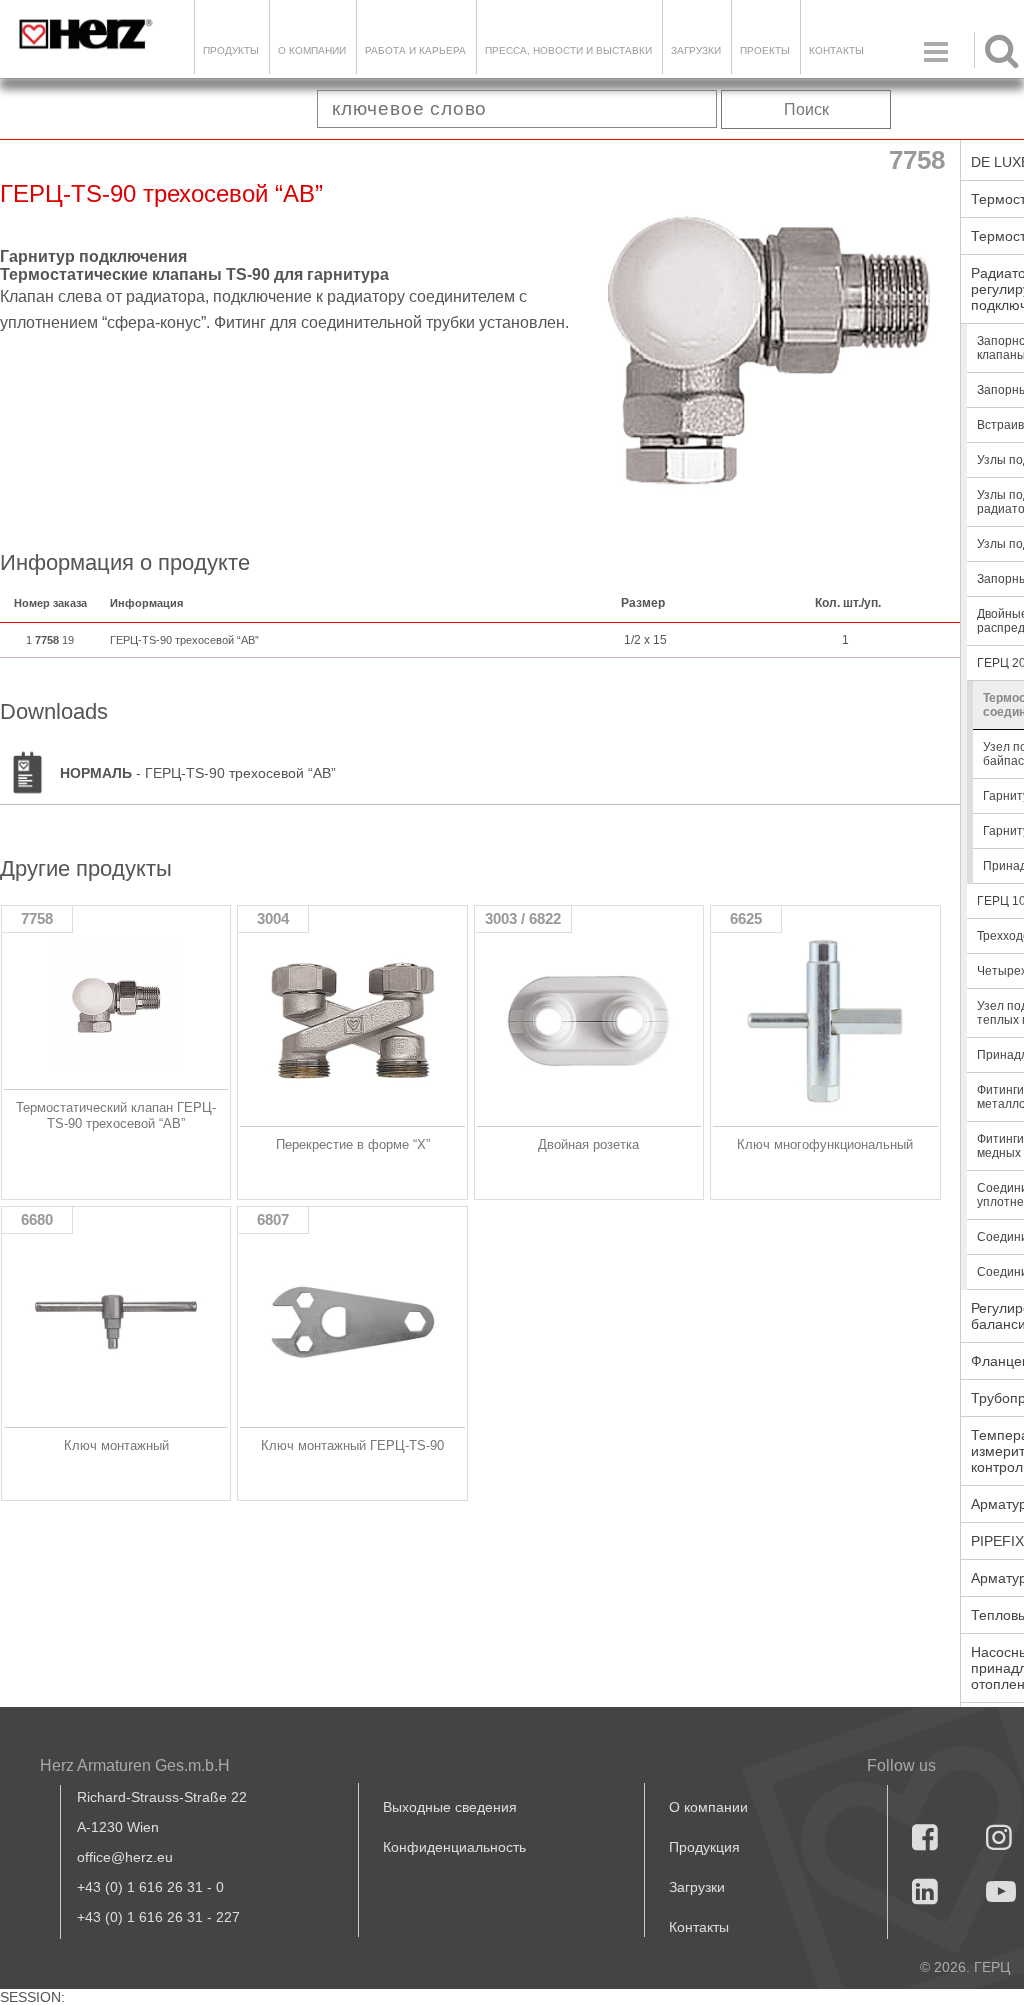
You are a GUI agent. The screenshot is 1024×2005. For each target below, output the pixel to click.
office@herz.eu (125, 1857)
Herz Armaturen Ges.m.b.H (135, 1765)
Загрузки (697, 1887)
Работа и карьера (415, 50)
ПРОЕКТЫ (765, 50)
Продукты (231, 50)
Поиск (806, 109)
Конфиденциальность (454, 1847)
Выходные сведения (450, 1807)
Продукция (704, 1847)
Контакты (836, 50)
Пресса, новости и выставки (568, 50)
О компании (312, 50)
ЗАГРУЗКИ (696, 50)
